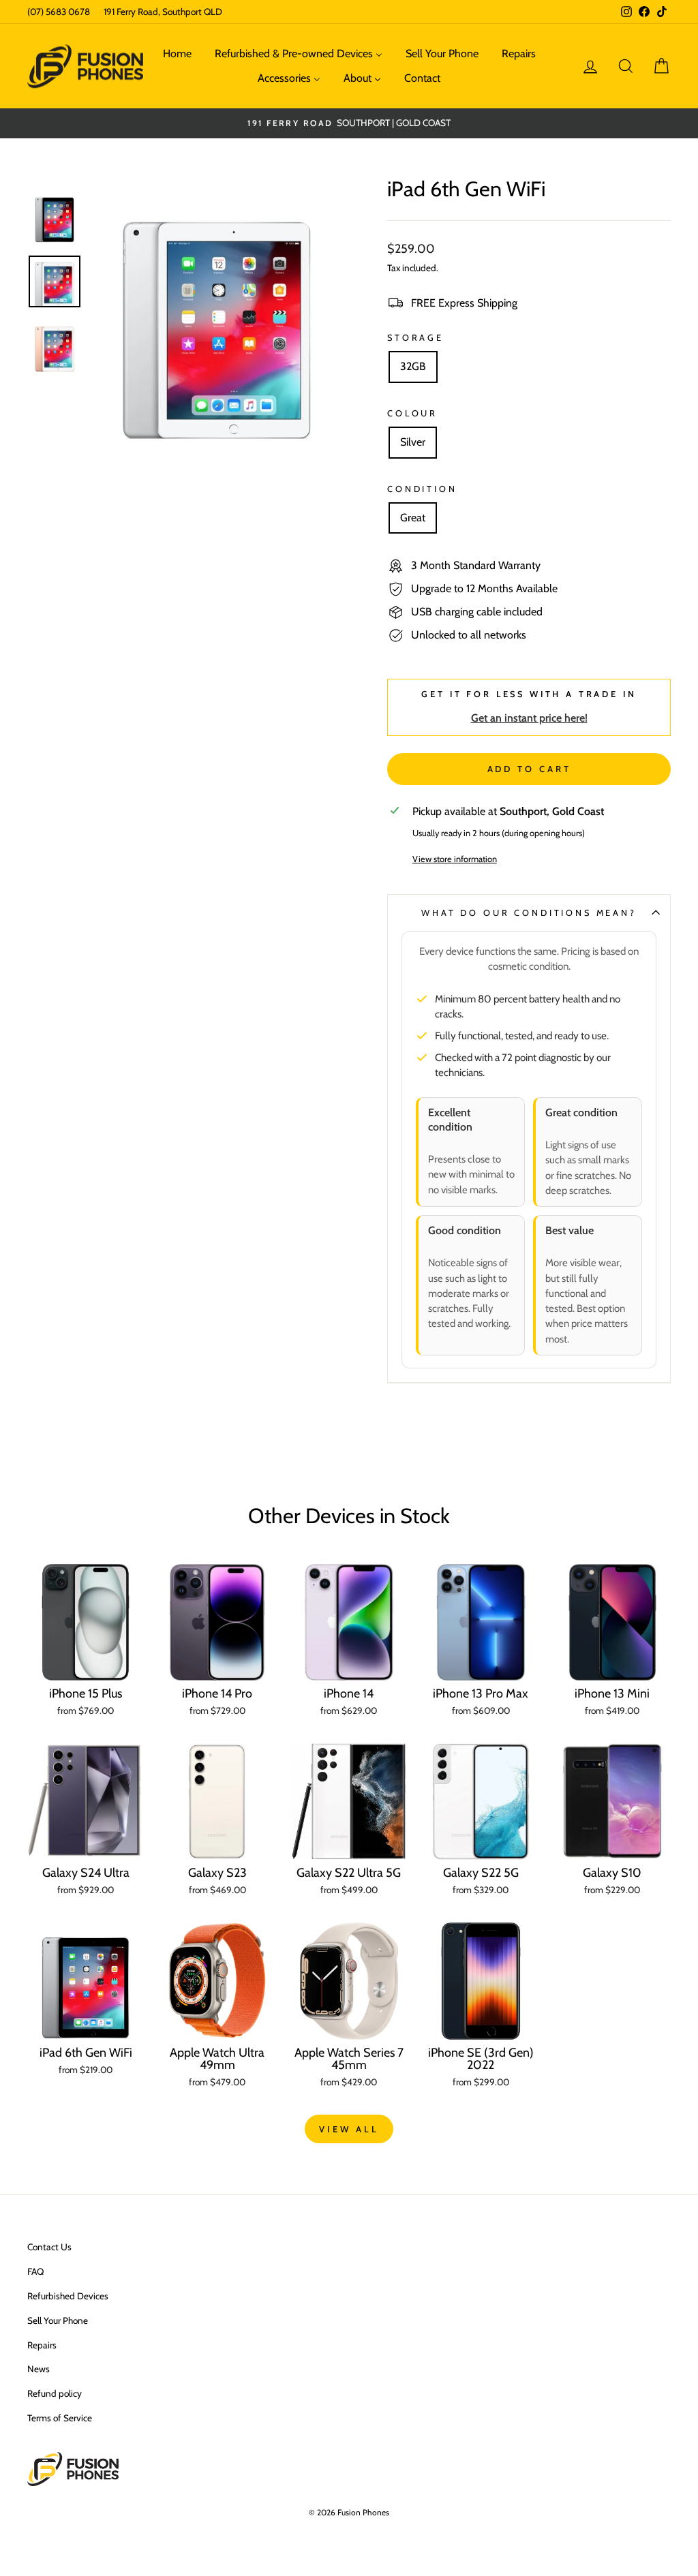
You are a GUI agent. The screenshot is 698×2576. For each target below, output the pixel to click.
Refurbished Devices (68, 2296)
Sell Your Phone (58, 2320)
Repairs (42, 2345)
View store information (455, 859)
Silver (413, 442)
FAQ (35, 2271)
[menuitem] (177, 54)
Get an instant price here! (529, 718)
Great (413, 518)
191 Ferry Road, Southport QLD (163, 12)
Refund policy (55, 2393)
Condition (422, 489)
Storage (415, 338)
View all (349, 2129)
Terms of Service (60, 2418)
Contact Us (49, 2247)
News (39, 2369)
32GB (413, 366)
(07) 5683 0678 (59, 12)
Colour (412, 413)
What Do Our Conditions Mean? (529, 913)
